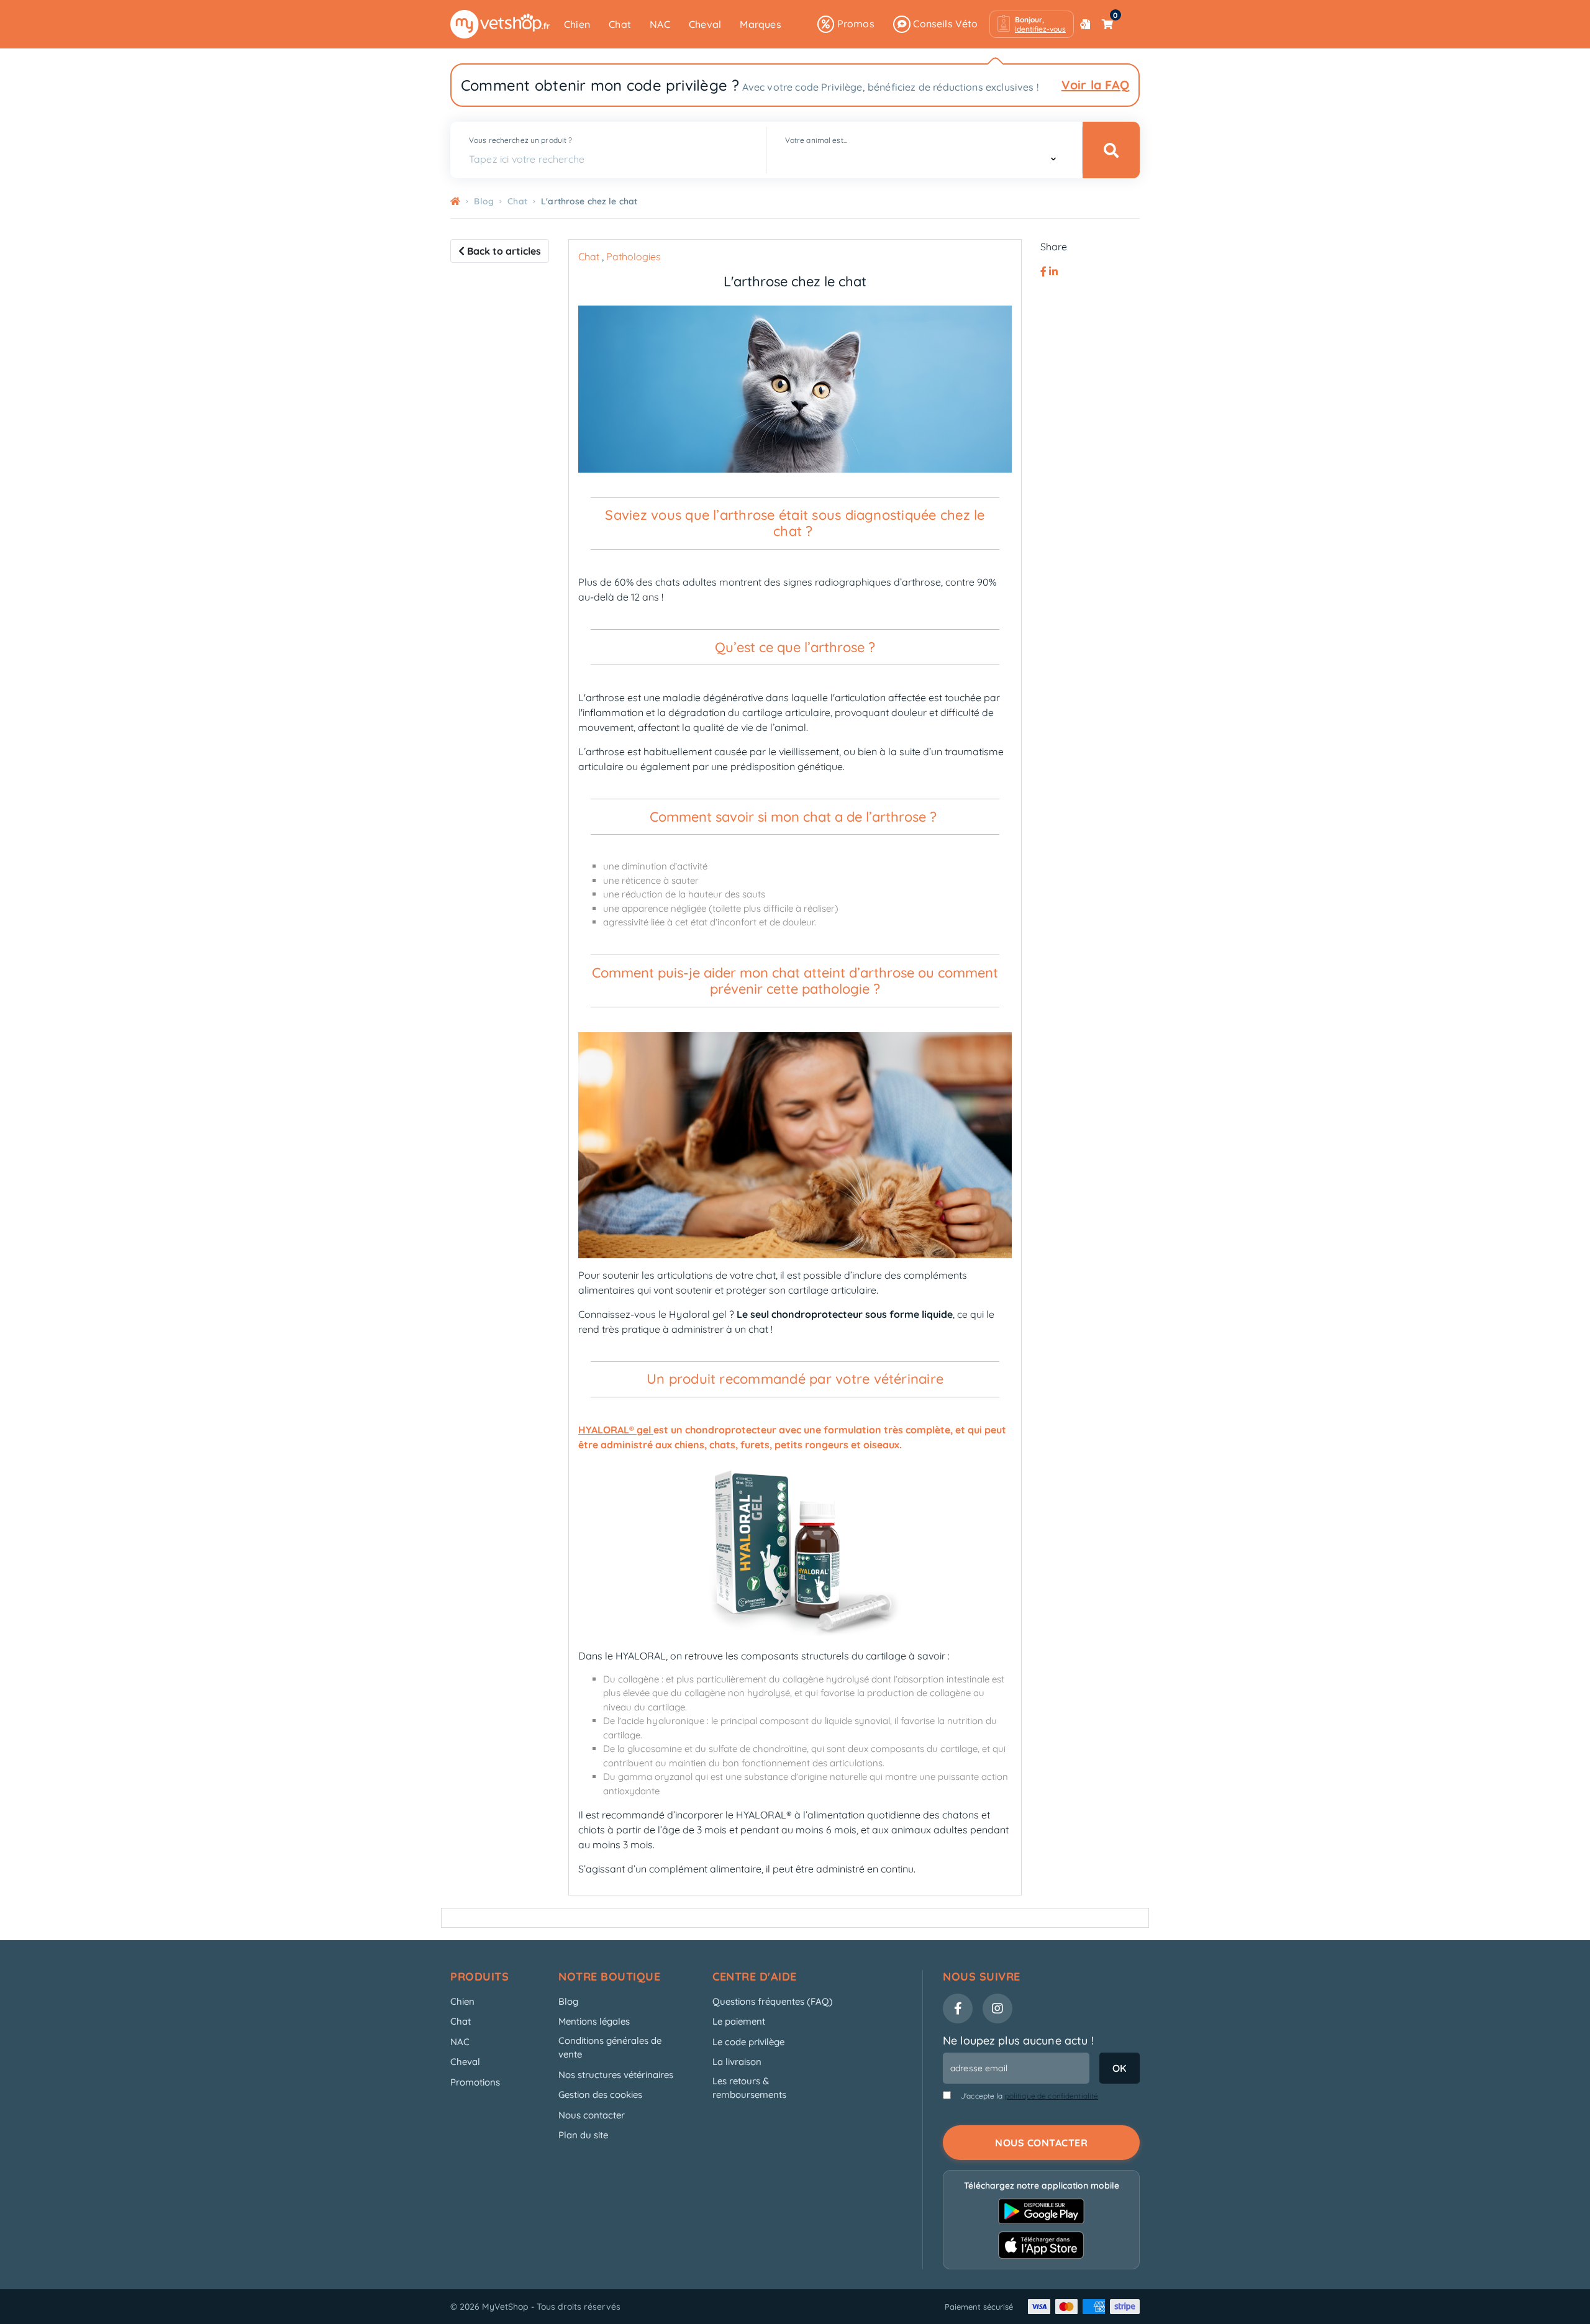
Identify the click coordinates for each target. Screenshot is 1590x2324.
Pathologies (634, 256)
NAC (660, 24)
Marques (760, 24)
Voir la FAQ (1095, 85)
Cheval (705, 24)
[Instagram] (997, 2009)
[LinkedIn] (1053, 271)
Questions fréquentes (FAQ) (773, 2001)
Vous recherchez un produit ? (520, 140)
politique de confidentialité (1052, 2096)
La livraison (737, 2062)
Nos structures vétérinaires (616, 2075)
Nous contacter (592, 2115)
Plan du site (583, 2135)
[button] (1032, 24)
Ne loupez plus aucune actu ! (1018, 2040)
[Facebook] (1045, 271)
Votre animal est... (816, 140)
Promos (854, 24)
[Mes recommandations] (1085, 24)
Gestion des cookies (600, 2095)
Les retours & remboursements (749, 2088)
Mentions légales (594, 2021)
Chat (620, 24)
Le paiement (739, 2021)
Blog (568, 2001)
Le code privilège (748, 2042)
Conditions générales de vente (610, 2048)
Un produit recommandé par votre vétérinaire (795, 1379)
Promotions (475, 2082)
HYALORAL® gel (615, 1430)
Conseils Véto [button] (944, 24)
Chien (577, 24)
